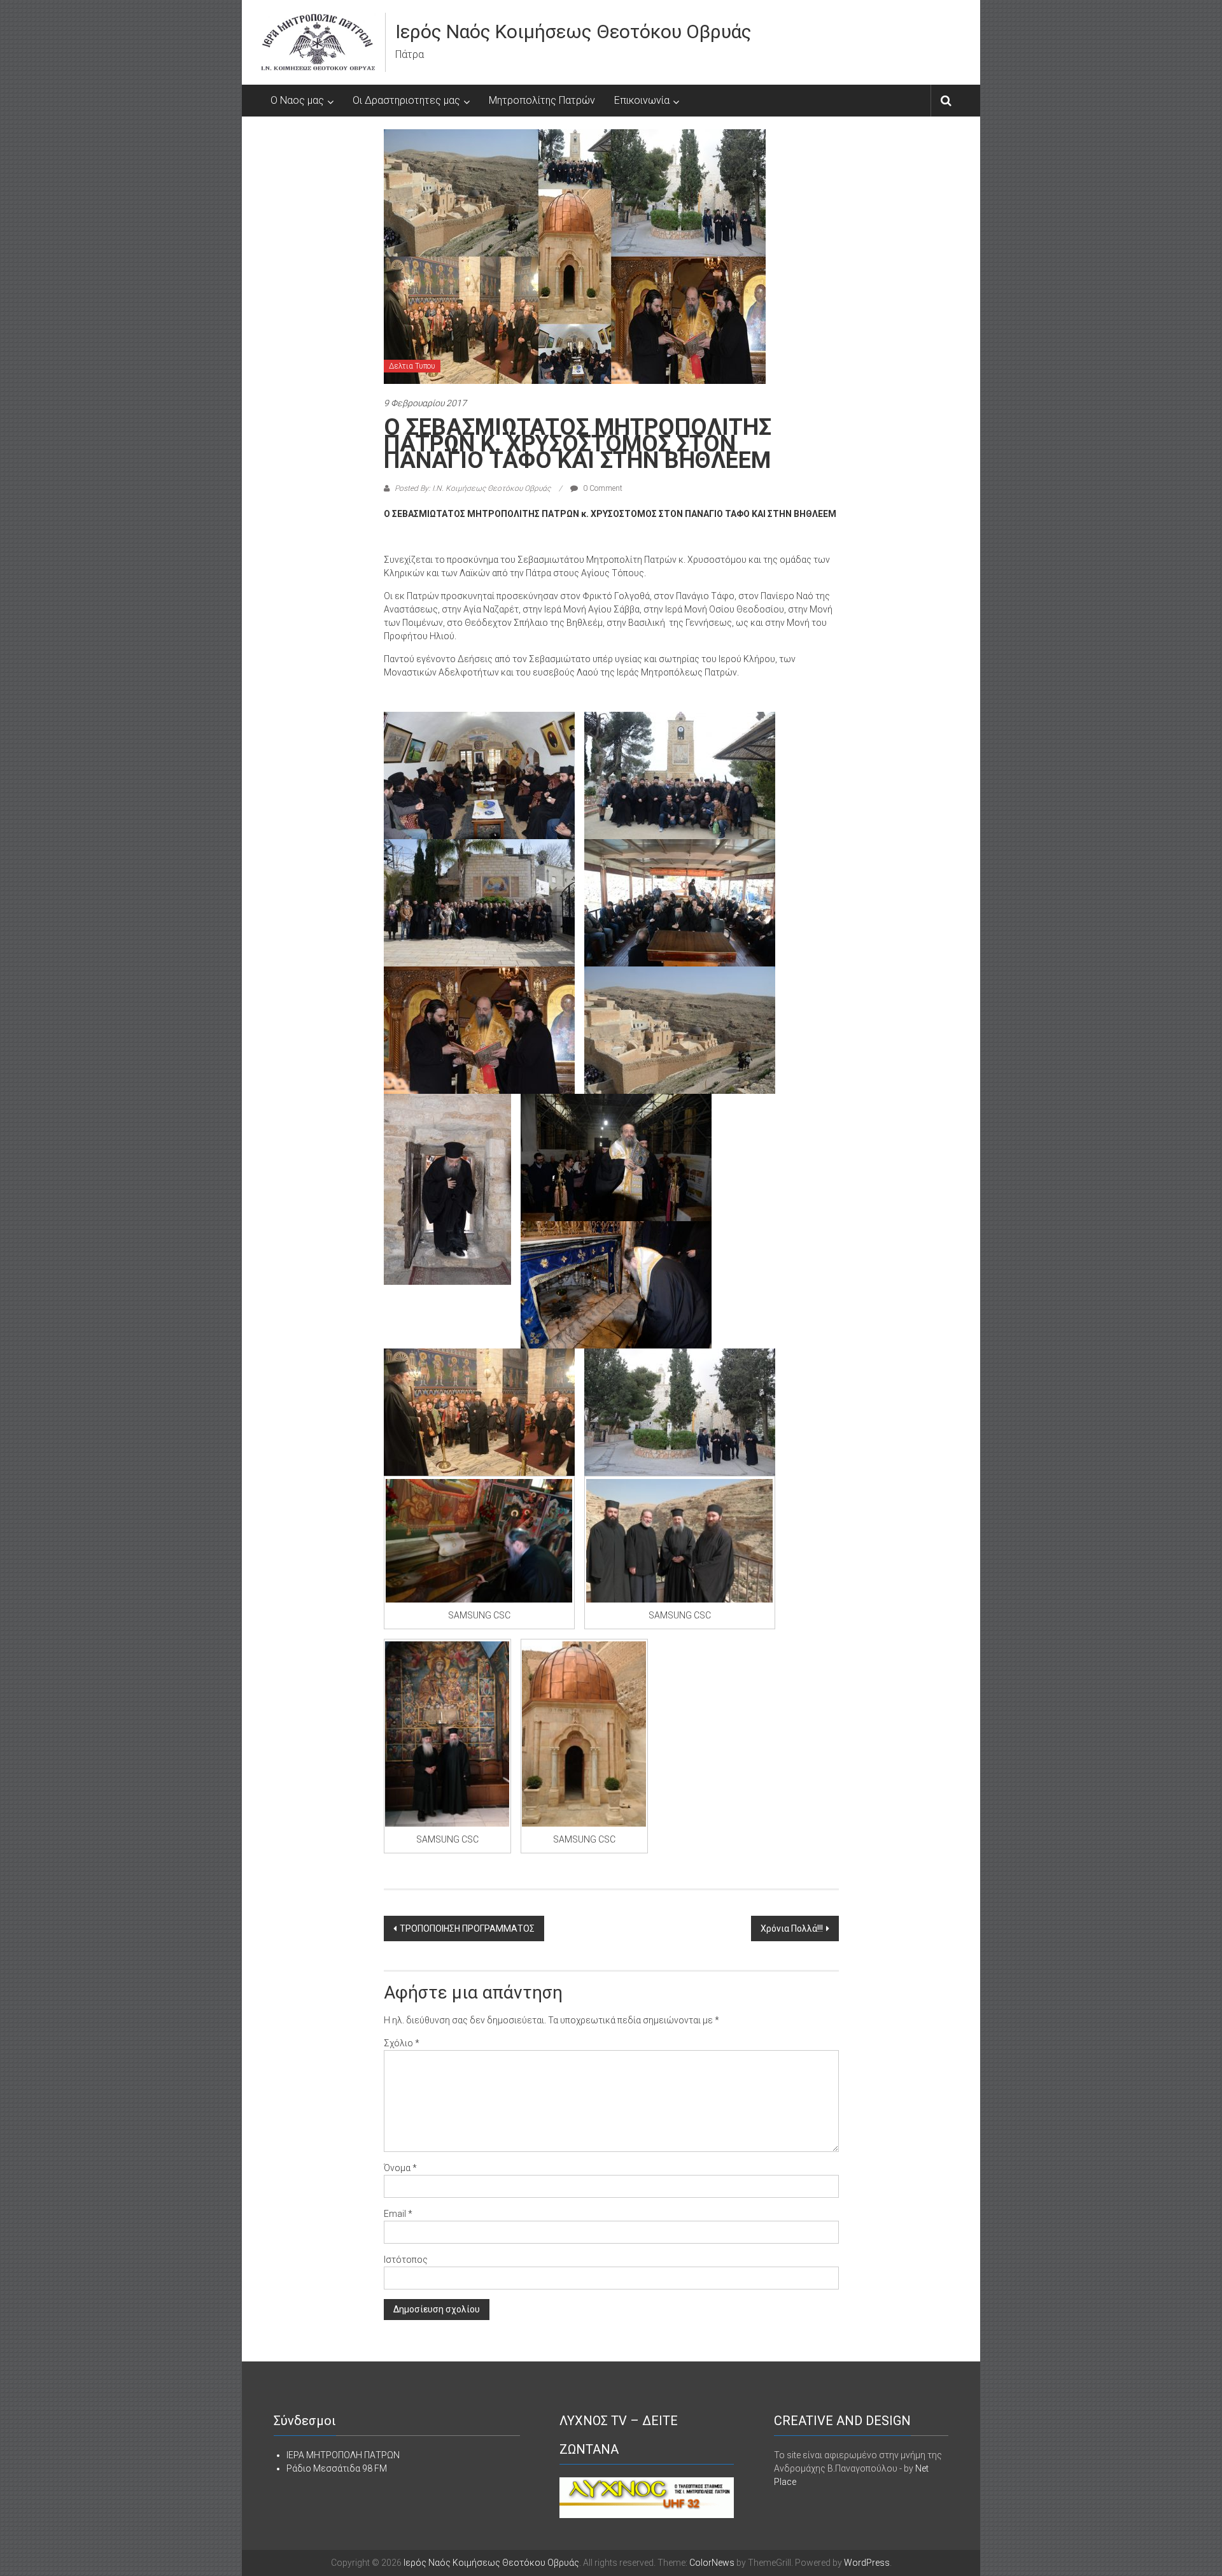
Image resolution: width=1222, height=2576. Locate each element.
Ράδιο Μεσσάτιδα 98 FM (337, 2468)
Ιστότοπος (406, 2260)
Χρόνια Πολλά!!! (792, 1928)
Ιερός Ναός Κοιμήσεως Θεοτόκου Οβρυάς (573, 32)
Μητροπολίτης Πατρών (542, 100)
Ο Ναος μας (297, 100)
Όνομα (400, 2168)
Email (398, 2214)
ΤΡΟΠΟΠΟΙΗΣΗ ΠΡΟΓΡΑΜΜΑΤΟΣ (467, 1928)
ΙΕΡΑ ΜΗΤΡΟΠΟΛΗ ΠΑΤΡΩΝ (343, 2455)
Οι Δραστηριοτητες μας (406, 100)
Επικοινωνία (642, 100)
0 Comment (602, 488)
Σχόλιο (402, 2043)
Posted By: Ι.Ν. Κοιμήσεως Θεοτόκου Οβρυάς (473, 488)
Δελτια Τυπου (412, 366)
